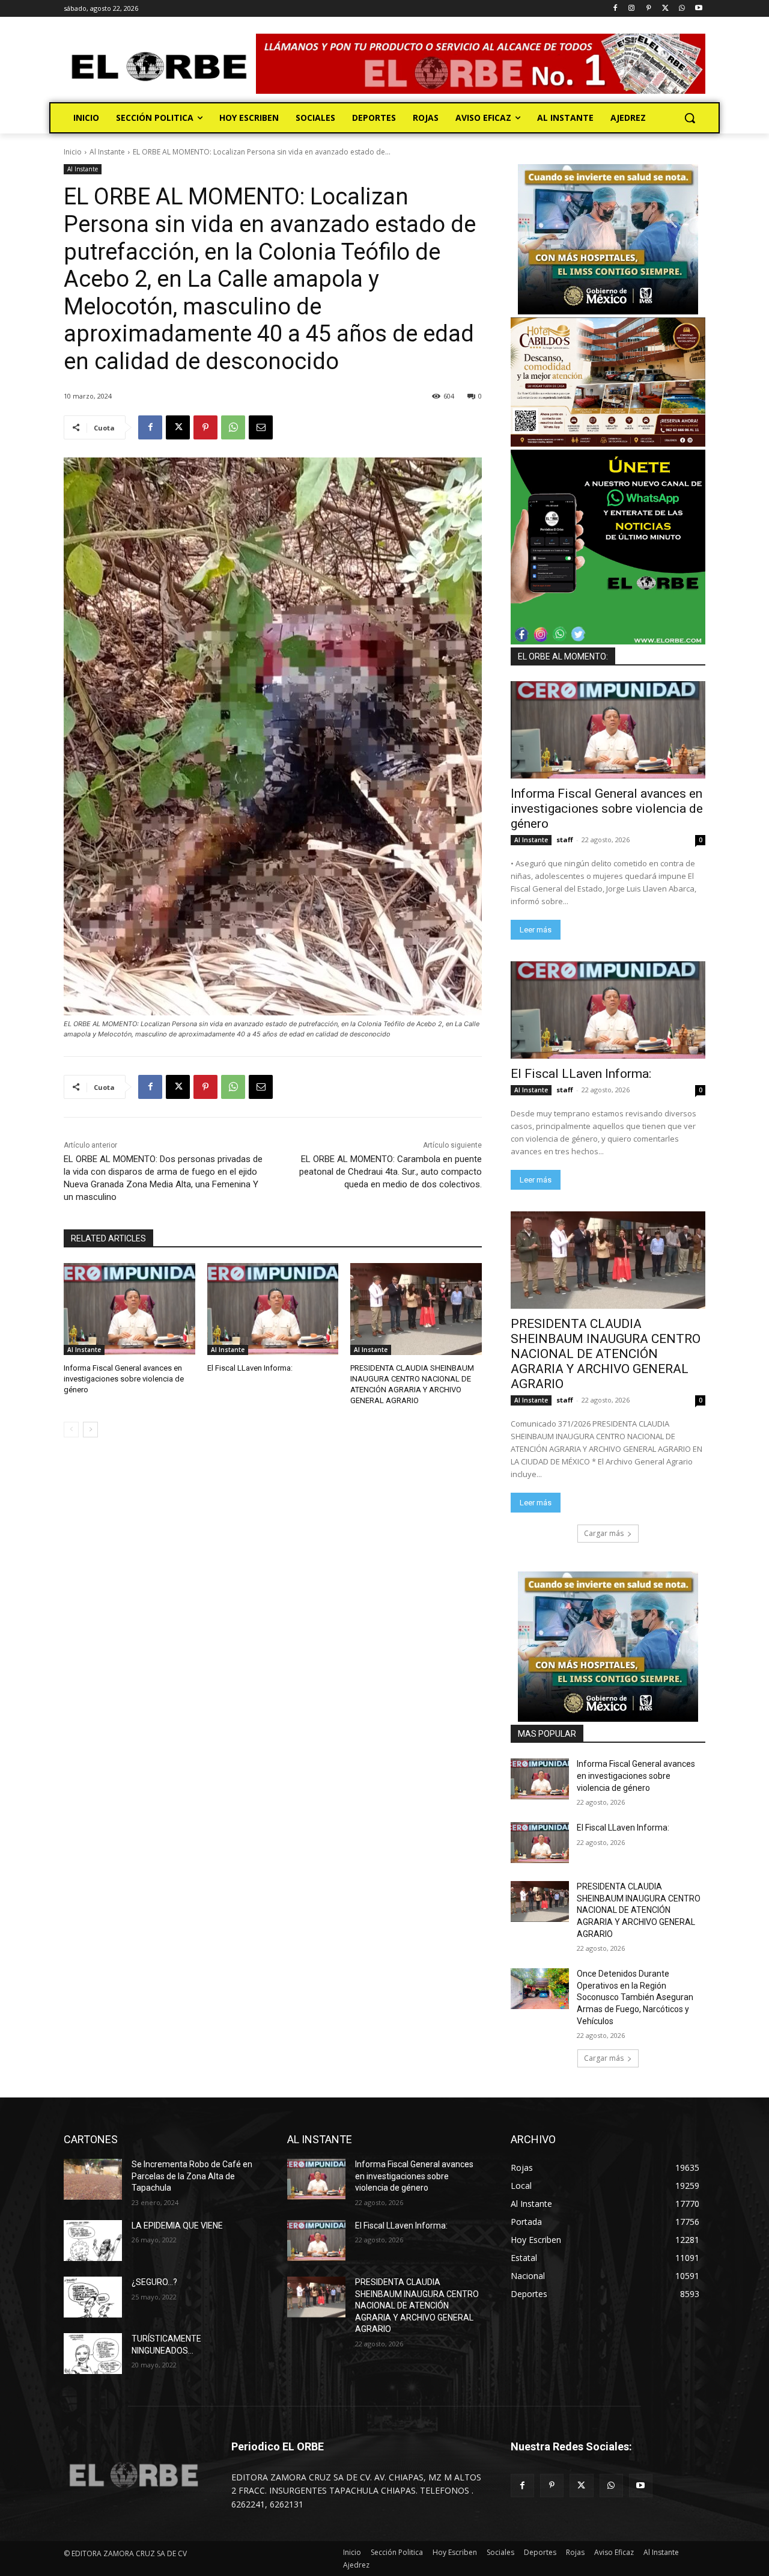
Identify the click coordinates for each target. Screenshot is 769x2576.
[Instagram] (632, 9)
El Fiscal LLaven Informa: (250, 1368)
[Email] (261, 427)
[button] (690, 118)
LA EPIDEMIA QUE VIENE (177, 2226)
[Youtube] (698, 9)
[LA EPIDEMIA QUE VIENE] (93, 2241)
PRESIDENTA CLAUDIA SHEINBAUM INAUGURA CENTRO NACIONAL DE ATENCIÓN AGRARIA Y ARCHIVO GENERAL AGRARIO (606, 1354)
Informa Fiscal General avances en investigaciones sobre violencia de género (124, 1379)
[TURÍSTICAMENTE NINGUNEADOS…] (93, 2354)
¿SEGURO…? (154, 2282)
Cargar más (604, 1533)
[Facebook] (615, 9)
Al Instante (107, 152)
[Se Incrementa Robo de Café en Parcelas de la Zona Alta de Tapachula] (93, 2179)
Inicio (73, 152)
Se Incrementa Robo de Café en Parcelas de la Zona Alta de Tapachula (192, 2176)
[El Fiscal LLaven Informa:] (273, 1309)
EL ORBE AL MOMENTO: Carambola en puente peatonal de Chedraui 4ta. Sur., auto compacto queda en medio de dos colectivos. (391, 1172)
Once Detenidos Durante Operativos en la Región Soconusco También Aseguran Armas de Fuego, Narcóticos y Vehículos (635, 1997)
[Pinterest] (649, 9)
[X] (665, 9)
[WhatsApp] (682, 9)
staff (565, 840)
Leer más (536, 930)
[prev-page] (71, 1430)
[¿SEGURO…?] (93, 2297)
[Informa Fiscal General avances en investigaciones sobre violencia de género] (129, 1309)
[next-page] (90, 1430)
